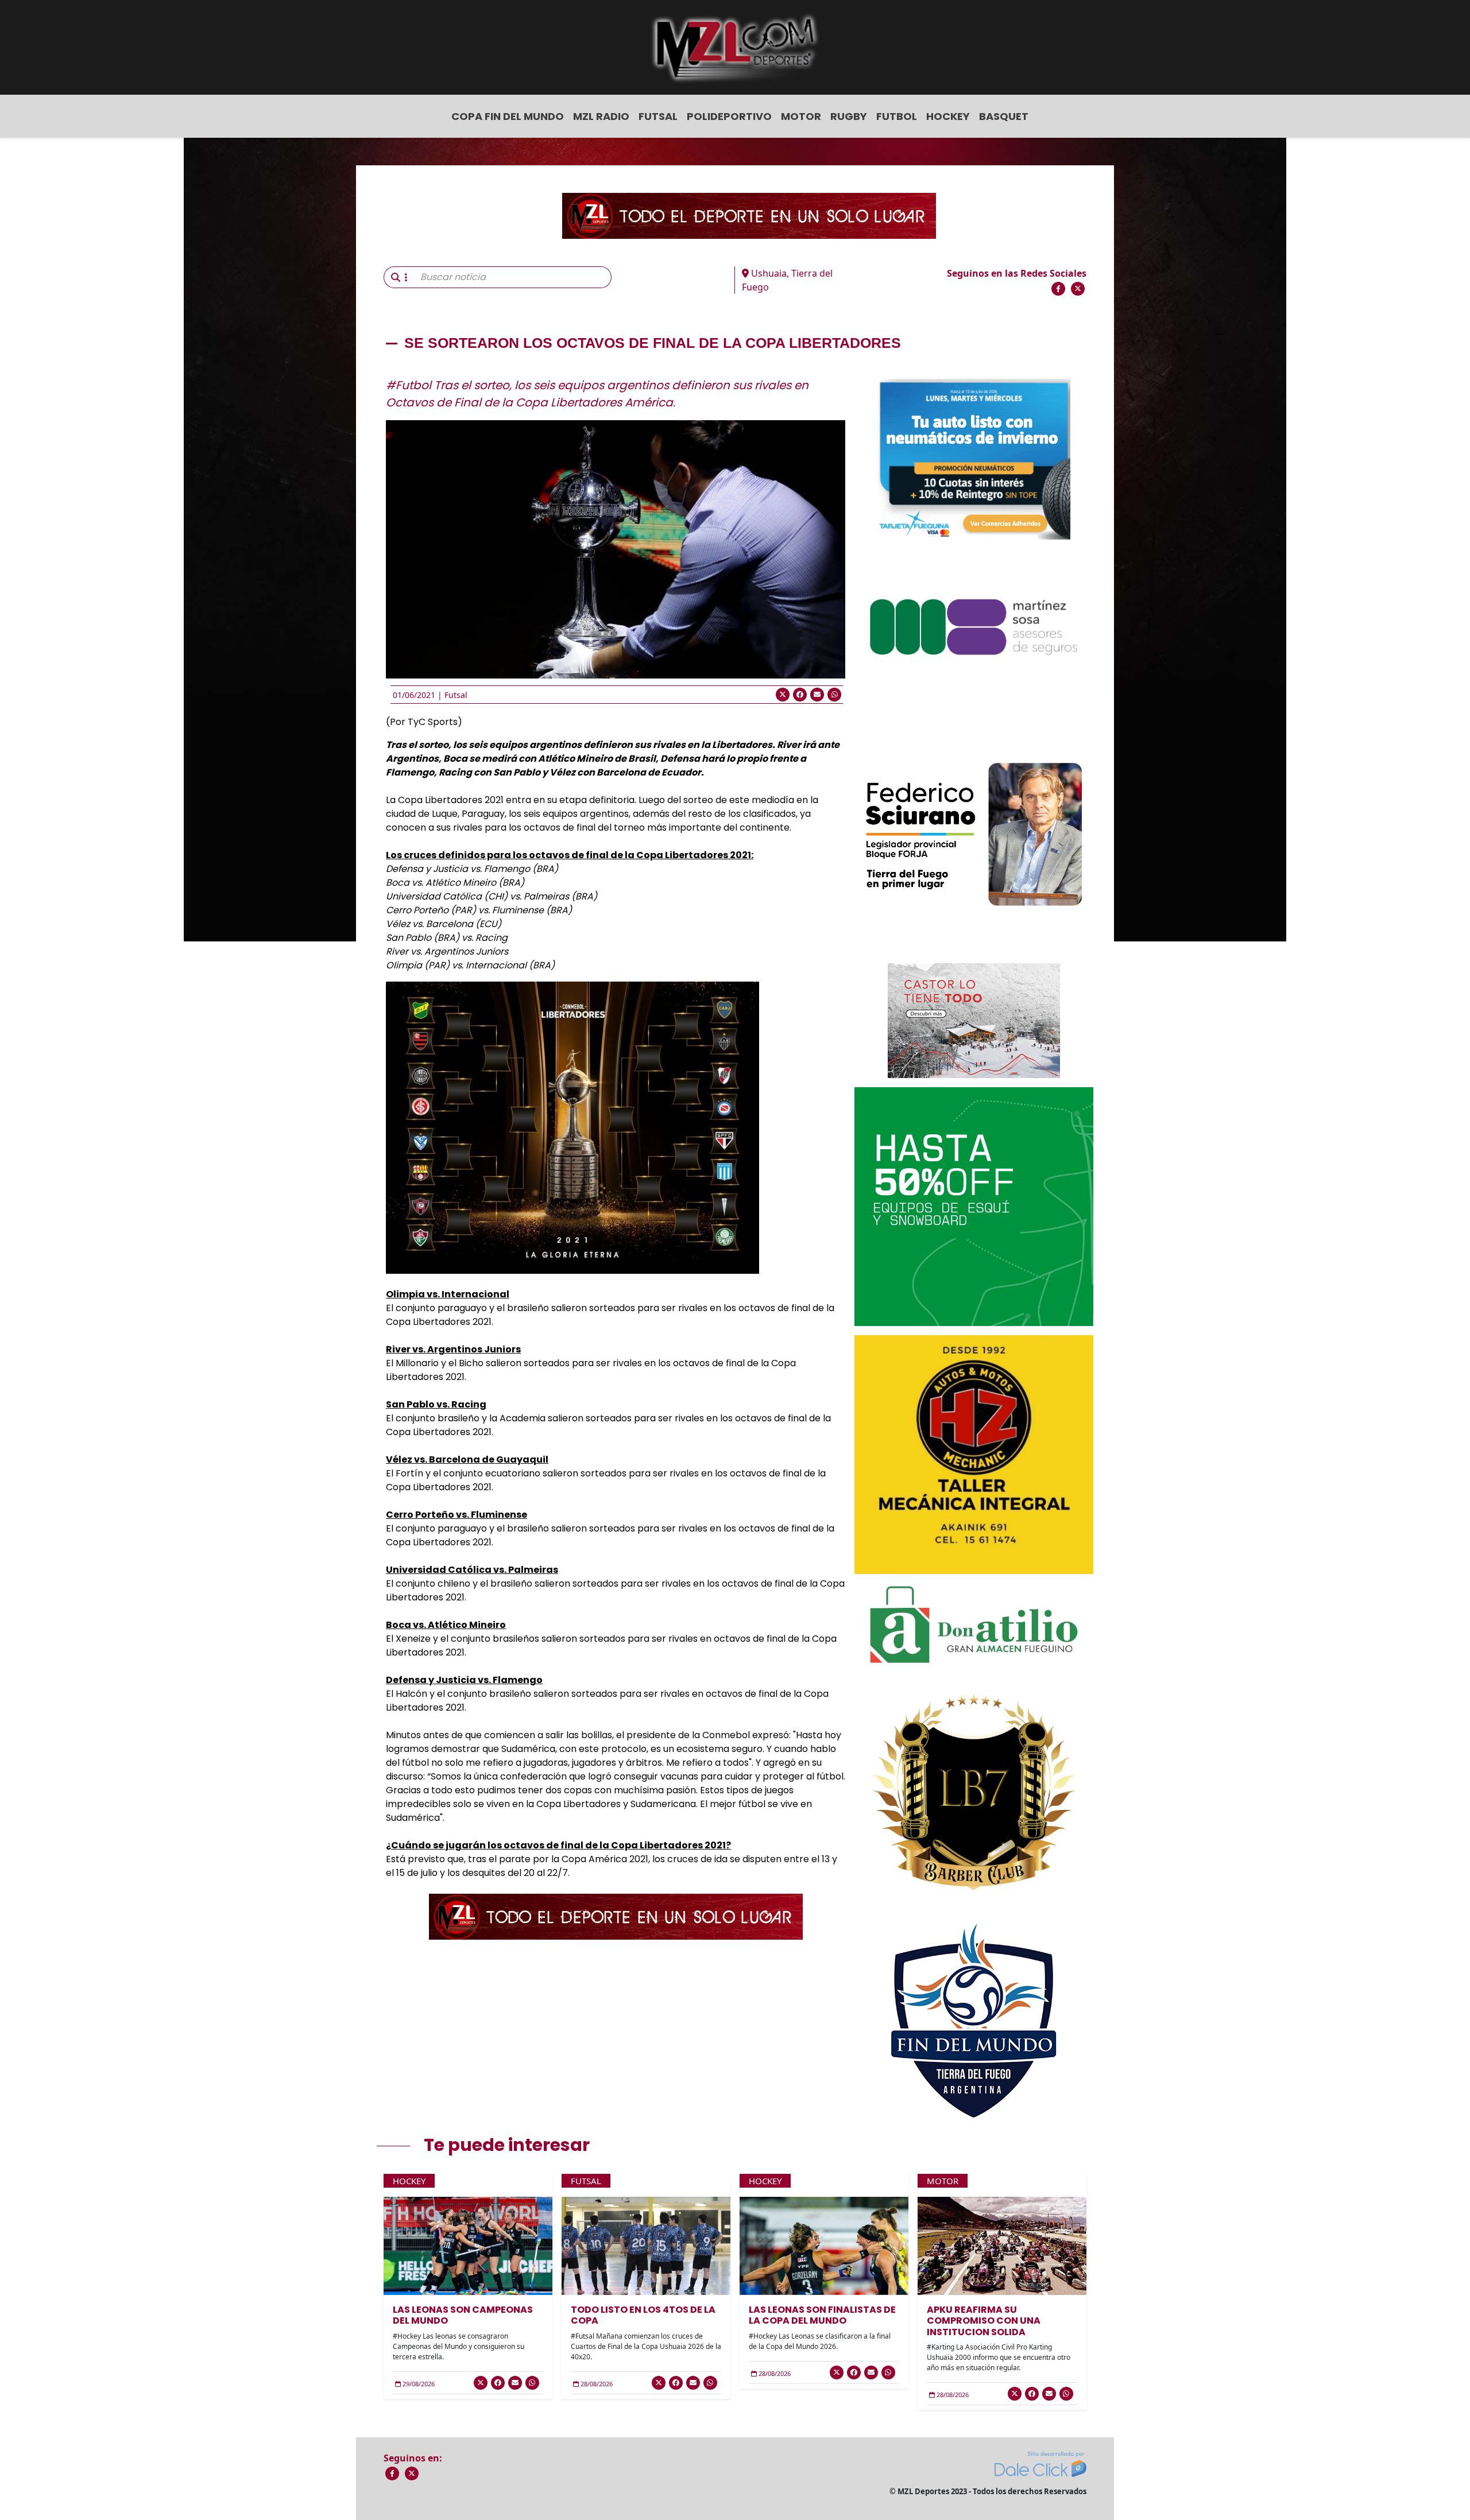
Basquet (1004, 116)
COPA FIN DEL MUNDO (508, 116)
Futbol (897, 116)
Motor (801, 116)
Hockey (948, 116)
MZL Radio (601, 116)
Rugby (849, 116)
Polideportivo (729, 116)
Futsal (658, 116)
